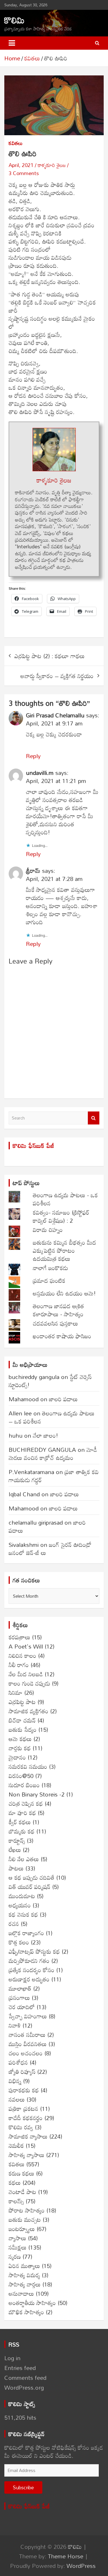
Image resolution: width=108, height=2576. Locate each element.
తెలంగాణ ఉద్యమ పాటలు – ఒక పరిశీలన (52, 1417)
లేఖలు (15, 1850)
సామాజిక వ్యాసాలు (28, 2136)
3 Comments (24, 173)
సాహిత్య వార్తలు (25, 2284)
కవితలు (16, 143)
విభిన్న (15, 2081)
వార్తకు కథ (20, 1748)
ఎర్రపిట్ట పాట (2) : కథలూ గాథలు (50, 656)
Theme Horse (66, 2556)
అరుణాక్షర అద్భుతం (29, 1979)
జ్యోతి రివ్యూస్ (22, 2072)
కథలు (15, 2182)
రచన (14, 1924)
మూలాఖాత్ (20, 1988)
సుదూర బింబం (24, 1785)
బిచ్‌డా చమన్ (22, 1720)
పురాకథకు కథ (24, 2090)
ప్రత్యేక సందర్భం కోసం (32, 1970)
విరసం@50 (21, 1776)
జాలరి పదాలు (63, 1399)
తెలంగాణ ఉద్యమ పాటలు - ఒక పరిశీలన (65, 1199)
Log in (12, 2358)
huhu (16, 1435)
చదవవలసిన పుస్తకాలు (55, 1323)
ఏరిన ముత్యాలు (24, 2266)
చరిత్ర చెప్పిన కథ (26, 1803)
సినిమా (16, 1692)
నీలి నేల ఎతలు (24, 1859)
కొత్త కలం (19, 1942)
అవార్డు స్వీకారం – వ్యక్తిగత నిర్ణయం (57, 676)
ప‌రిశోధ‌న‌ (18, 2062)
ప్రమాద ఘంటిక (49, 1280)
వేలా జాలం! (46, 1435)
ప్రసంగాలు (19, 1998)
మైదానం (17, 1757)
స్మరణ (15, 2256)
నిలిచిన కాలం (22, 1656)
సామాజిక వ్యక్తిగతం (29, 1711)
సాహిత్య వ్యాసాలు (26, 2155)
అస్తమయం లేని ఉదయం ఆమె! (64, 1293)
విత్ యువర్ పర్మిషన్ (30, 1887)
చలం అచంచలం (26, 2053)
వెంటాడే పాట (22, 2192)
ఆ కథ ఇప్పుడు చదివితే (32, 1877)
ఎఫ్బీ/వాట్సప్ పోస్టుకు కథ (34, 1951)
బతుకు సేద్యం (23, 1729)
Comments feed (25, 2378)
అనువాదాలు (21, 2293)
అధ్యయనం (20, 1905)
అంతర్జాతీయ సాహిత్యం (32, 2303)
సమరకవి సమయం (28, 1766)
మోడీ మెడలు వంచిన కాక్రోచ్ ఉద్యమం (53, 1454)
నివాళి (15, 2025)
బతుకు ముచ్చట (25, 2219)
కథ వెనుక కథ (23, 1914)
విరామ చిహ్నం (48, 1230)
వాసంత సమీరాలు (27, 2035)
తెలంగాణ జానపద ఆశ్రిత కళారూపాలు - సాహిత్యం (58, 1310)
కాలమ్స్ (16, 2201)
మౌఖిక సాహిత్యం (26, 2312)
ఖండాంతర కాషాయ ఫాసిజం (62, 1336)
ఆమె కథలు (20, 1739)
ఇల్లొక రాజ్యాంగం (26, 1933)
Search (94, 1118)
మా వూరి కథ (22, 1813)
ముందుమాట (22, 1896)
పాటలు (16, 1868)
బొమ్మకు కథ (22, 1831)
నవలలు (17, 2099)
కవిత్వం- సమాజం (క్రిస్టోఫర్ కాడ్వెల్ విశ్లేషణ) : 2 (61, 1216)
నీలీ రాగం (19, 1665)
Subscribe (23, 2487)
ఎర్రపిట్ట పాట (22, 1702)
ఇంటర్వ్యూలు (22, 2229)
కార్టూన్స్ (17, 1840)
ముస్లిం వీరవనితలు (28, 2044)
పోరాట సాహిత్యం (27, 2210)
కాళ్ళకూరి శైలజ (52, 165)
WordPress (81, 2566)
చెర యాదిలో (22, 2007)
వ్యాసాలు (17, 2238)
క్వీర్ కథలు (20, 1822)
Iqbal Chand (24, 1494)
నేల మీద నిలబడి (26, 1674)
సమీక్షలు (18, 2247)
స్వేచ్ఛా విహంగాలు (28, 2016)
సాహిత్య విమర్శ (24, 2275)
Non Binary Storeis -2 (37, 1794)
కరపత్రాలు (19, 1637)
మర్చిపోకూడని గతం (29, 1961)
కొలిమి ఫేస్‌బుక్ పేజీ (33, 1146)
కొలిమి (14, 20)
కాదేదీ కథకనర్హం (26, 2118)
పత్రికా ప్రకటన (23, 2109)
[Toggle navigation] (12, 43)
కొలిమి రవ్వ (21, 2127)
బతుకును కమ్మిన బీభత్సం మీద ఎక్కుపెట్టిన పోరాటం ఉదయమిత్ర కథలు (65, 1250)
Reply (33, 756)
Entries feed (20, 2368)
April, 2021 (21, 165)
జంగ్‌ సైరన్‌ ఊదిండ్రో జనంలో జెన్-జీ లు (50, 1549)
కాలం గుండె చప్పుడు (29, 1683)
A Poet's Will (26, 1646)
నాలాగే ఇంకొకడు (50, 1268)
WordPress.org (24, 2387)
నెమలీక (16, 2146)
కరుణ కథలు (21, 2173)
